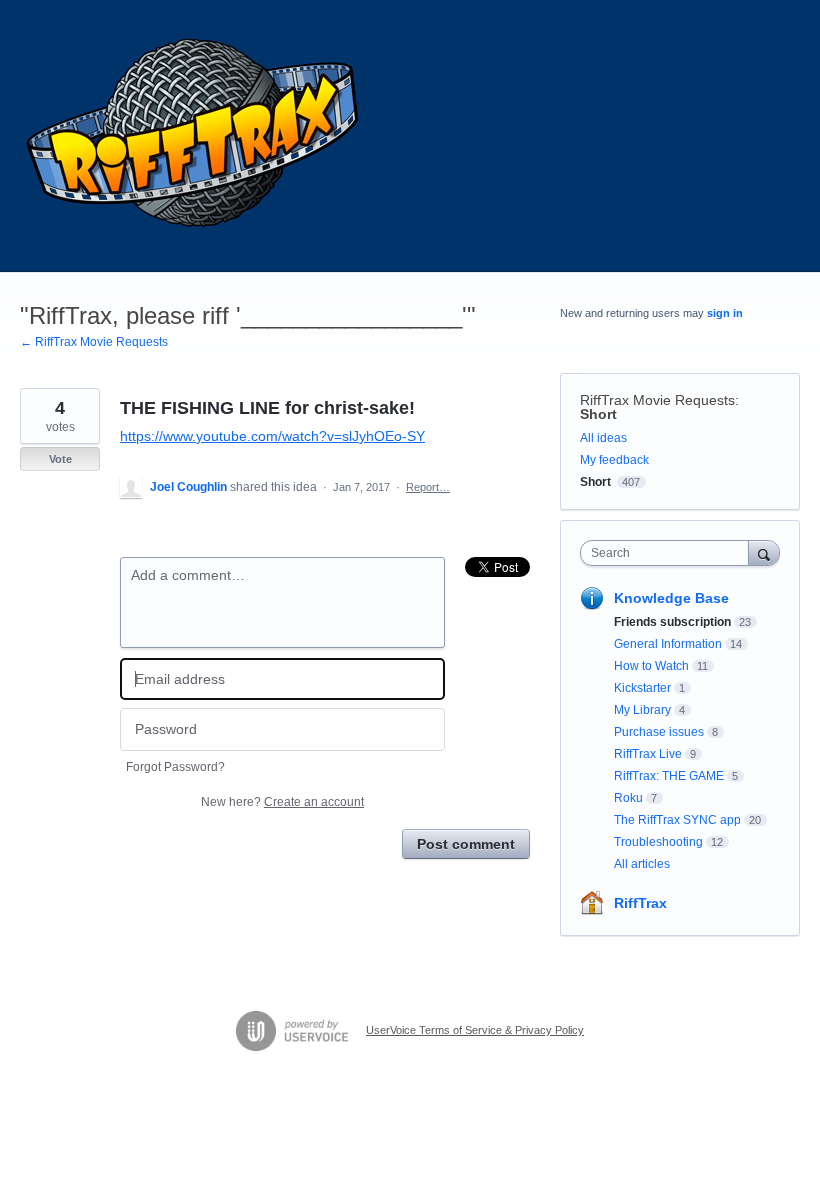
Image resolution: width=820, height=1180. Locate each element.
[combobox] (669, 553)
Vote (60, 459)
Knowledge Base (671, 598)
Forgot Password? (175, 767)
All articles (642, 864)
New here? (282, 802)
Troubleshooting (658, 842)
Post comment (466, 844)
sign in (725, 313)
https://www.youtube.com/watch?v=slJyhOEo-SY (272, 436)
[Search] (764, 552)
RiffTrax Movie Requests (657, 400)
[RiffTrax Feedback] (195, 136)
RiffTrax (640, 903)
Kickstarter (642, 688)
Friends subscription (672, 622)
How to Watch (651, 666)
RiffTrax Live (648, 754)
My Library (642, 710)
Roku (628, 798)
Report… (428, 487)
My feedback (614, 460)
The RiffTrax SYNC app (677, 820)
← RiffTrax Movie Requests (94, 342)
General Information (668, 644)
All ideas (603, 438)
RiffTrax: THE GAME (669, 776)
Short (598, 414)
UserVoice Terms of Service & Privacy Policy (475, 1030)
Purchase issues (659, 732)
